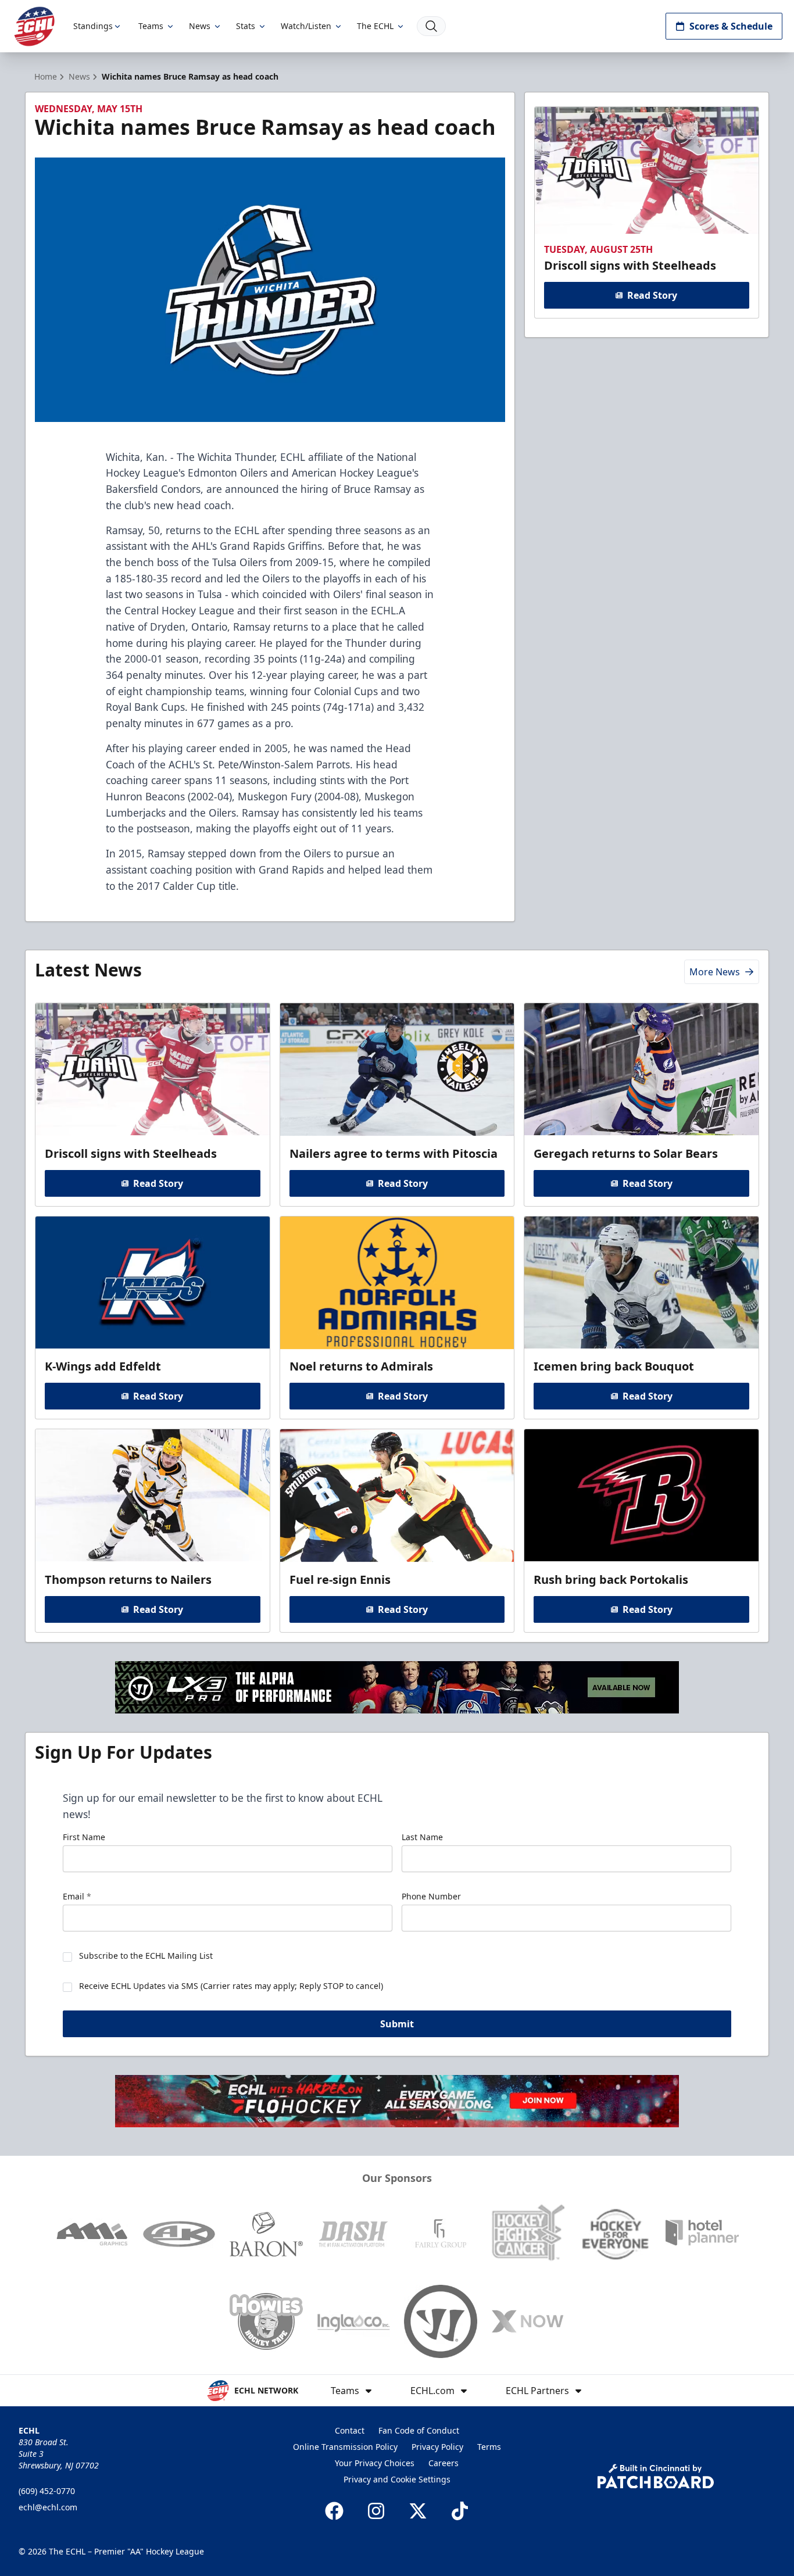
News (200, 26)
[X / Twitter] (418, 2511)
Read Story (652, 295)
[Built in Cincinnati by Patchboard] (656, 2476)
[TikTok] (460, 2511)
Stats (246, 26)
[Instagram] (376, 2511)
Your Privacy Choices (375, 2463)
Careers (444, 2463)
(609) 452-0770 (47, 2491)
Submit (397, 2024)
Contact (350, 2430)
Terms (489, 2447)
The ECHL (375, 26)
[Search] (431, 26)
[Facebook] (334, 2511)
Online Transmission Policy (345, 2447)
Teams (151, 26)
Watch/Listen (306, 26)
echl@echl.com (48, 2507)
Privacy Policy (437, 2447)
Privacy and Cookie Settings (397, 2479)
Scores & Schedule (731, 26)
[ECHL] (34, 26)
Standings (93, 26)
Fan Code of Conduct (419, 2430)
